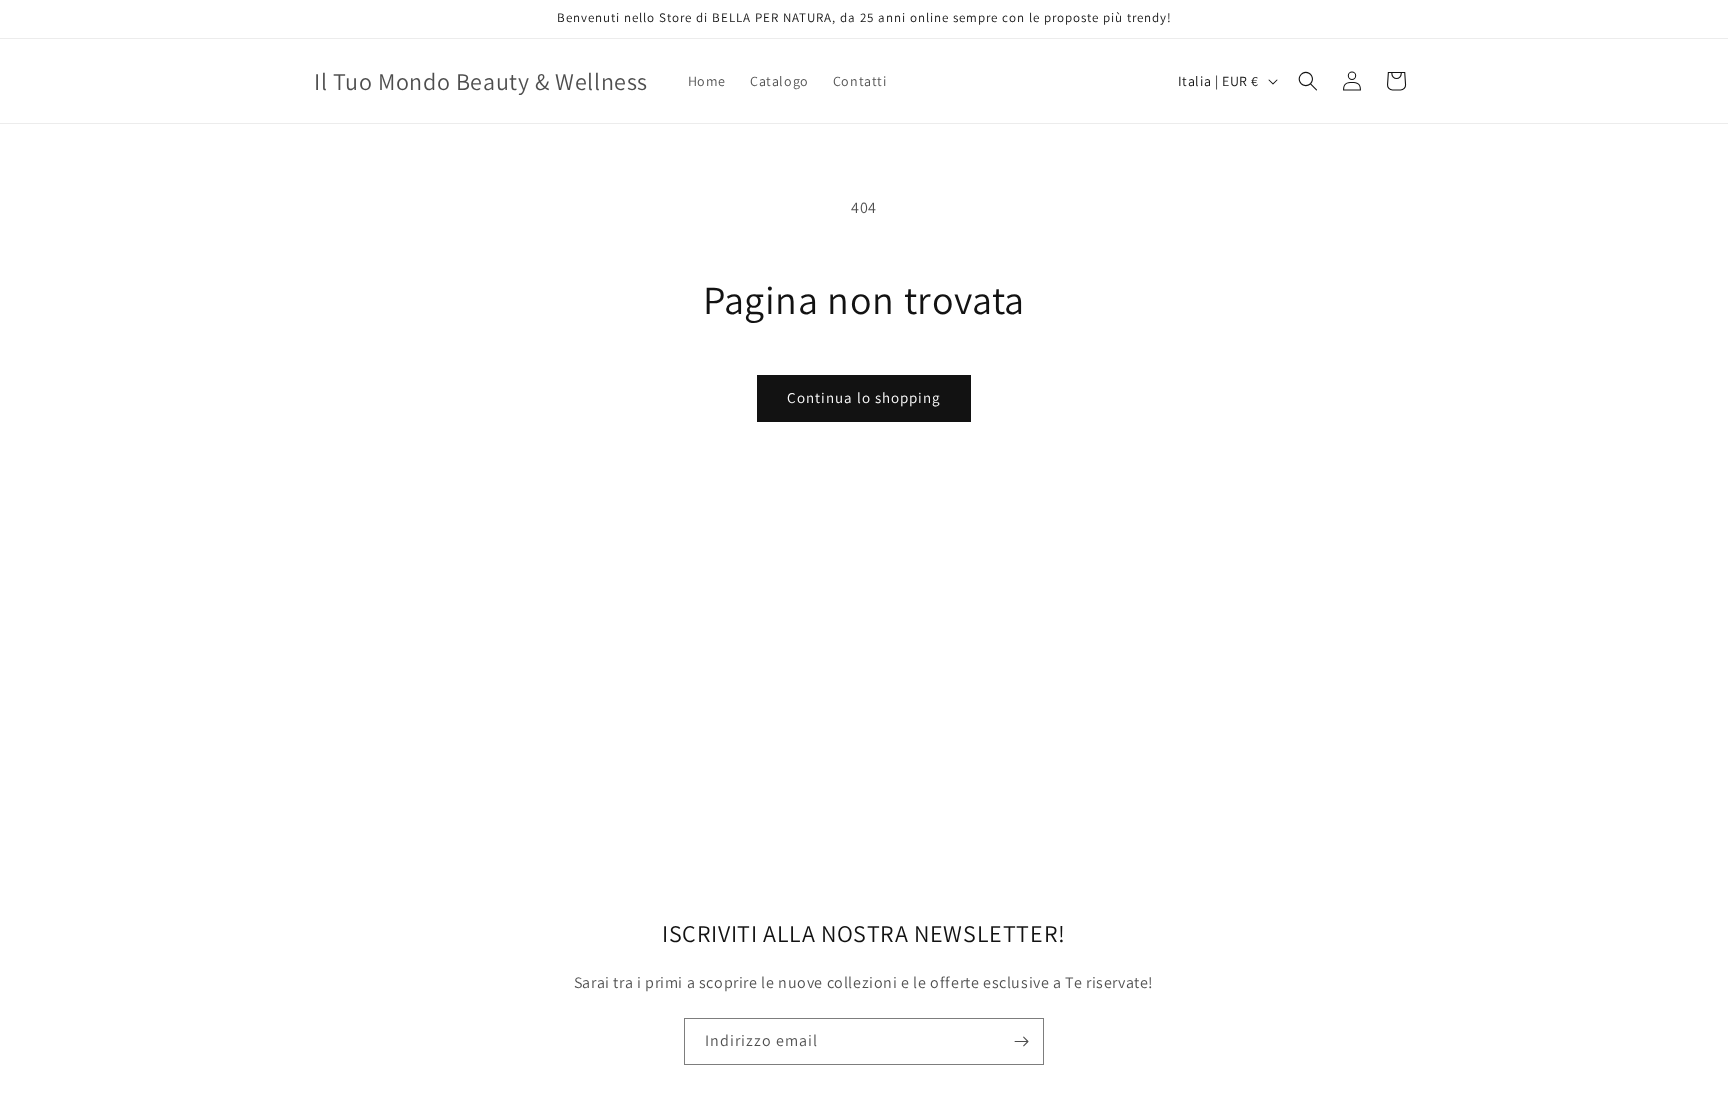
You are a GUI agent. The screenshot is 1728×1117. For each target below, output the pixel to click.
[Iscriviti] (1021, 1041)
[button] (1308, 81)
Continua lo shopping (864, 397)
